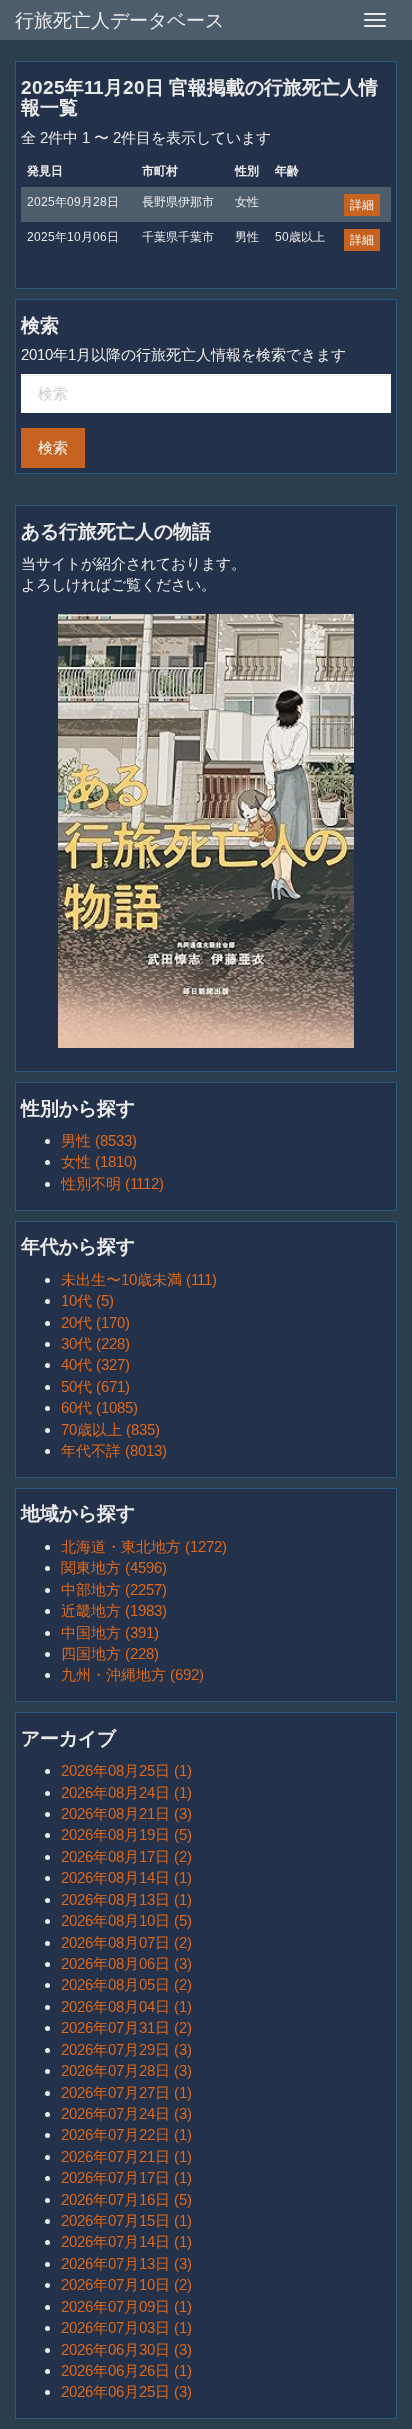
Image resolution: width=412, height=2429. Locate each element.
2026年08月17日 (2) (126, 1856)
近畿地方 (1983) (114, 1610)
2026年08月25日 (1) (126, 1770)
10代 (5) (87, 1300)
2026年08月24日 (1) (126, 1792)
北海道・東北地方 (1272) (144, 1546)
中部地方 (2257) (114, 1589)
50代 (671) (95, 1386)
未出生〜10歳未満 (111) (139, 1279)
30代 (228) (95, 1343)
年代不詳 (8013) (114, 1450)
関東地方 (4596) (114, 1567)
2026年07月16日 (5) (126, 2199)
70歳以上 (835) (110, 1429)
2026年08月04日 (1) (126, 2006)
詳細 (362, 205)
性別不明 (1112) (112, 1183)
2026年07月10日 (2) (126, 2284)
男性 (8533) (99, 1140)
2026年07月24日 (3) (126, 2113)
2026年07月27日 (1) (126, 2092)
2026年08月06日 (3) (126, 1963)
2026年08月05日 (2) (126, 1984)
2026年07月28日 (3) (126, 2070)
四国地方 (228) (110, 1653)
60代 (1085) (99, 1407)
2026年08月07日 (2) (126, 1942)
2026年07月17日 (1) (126, 2177)
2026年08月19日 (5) (126, 1834)
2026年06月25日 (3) (126, 2391)
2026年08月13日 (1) (126, 1899)
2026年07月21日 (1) (126, 2156)
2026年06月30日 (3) (126, 2349)
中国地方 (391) (110, 1632)
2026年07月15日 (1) (126, 2220)
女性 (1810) (99, 1161)
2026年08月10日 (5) (126, 1920)
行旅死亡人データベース (119, 20)
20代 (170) (95, 1322)
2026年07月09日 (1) (126, 2306)
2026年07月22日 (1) (126, 2134)
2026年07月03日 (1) (126, 2327)
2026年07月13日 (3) (126, 2263)
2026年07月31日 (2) (126, 2027)
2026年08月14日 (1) (126, 1877)
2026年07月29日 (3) (126, 2049)
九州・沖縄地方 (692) (132, 1674)
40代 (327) (95, 1364)
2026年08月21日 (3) (126, 1813)
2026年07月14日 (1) (126, 2241)
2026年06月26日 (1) (126, 2370)
